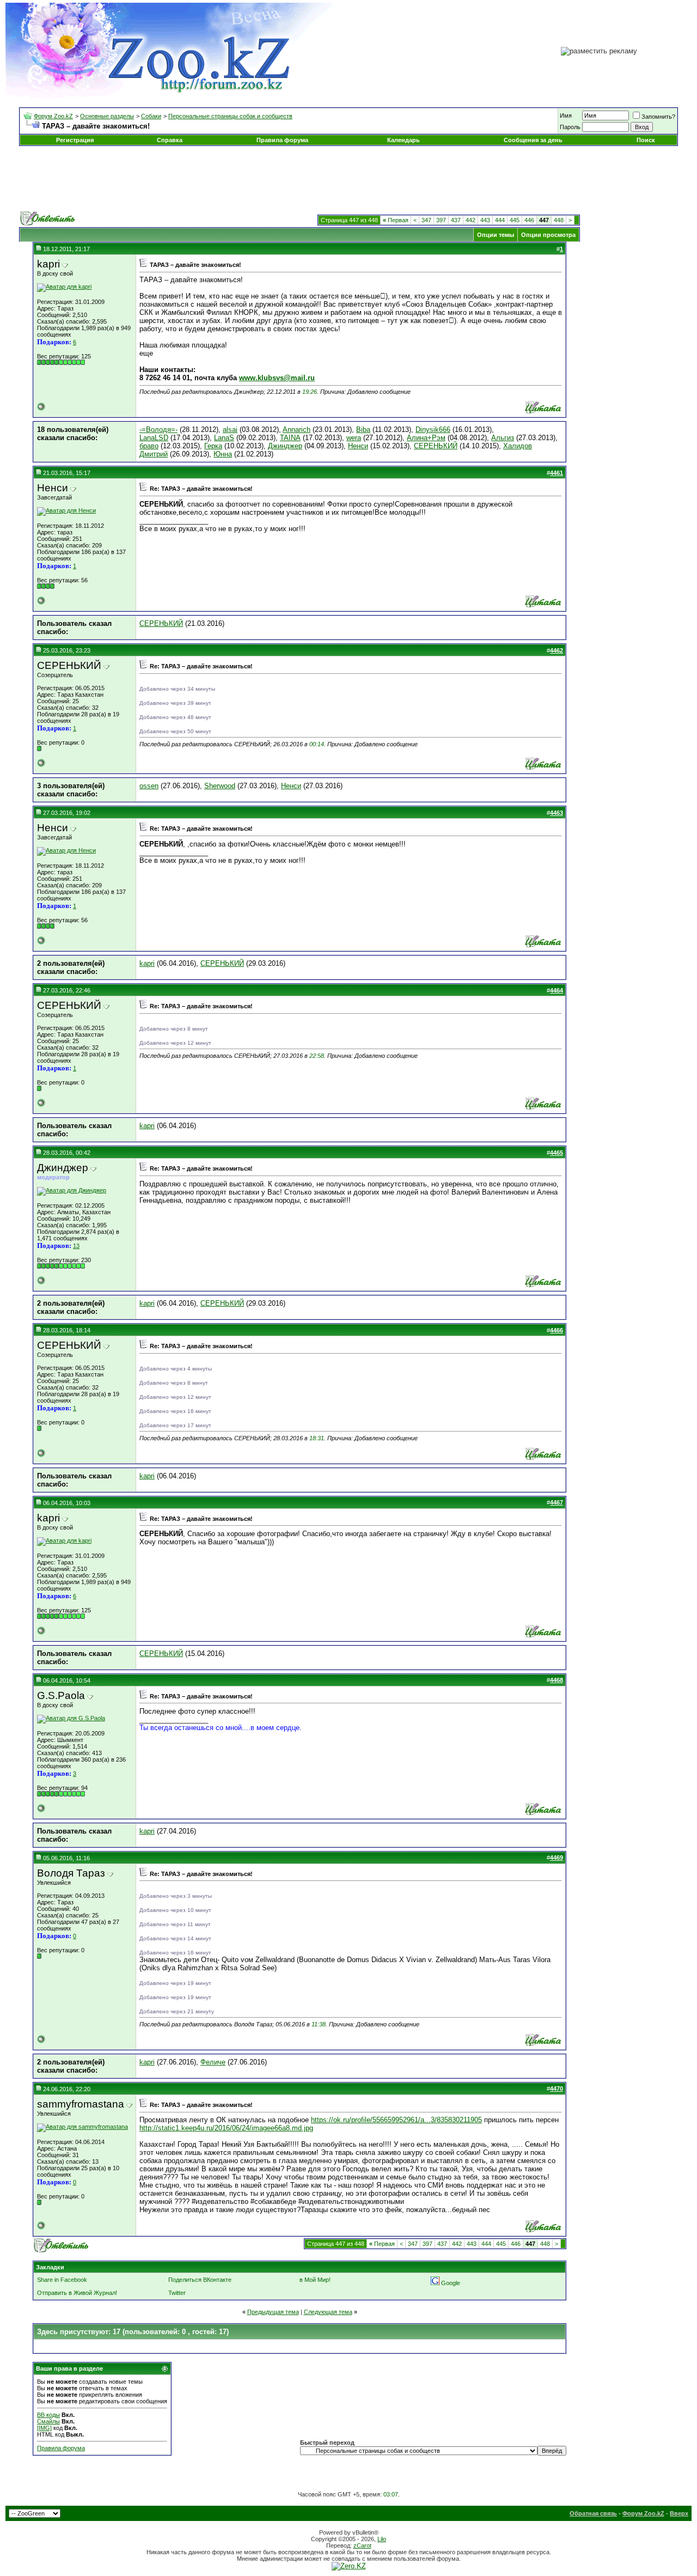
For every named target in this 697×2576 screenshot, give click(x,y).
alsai (230, 430)
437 (456, 220)
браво (149, 446)
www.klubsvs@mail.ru (277, 378)
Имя (566, 115)
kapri (147, 963)
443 (485, 220)
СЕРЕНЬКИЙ (436, 446)
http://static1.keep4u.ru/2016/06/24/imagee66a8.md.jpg (226, 2128)
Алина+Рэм (426, 438)
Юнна (223, 454)
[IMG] (44, 2428)
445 (515, 220)
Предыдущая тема (273, 2312)
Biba (363, 430)
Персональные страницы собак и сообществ (230, 116)
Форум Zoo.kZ (53, 116)
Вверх (679, 2513)
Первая (396, 220)
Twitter (177, 2293)
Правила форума (282, 140)
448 (559, 220)
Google (451, 2283)
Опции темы (496, 235)
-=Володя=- (158, 430)
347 (426, 220)
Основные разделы (107, 116)
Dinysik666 (433, 430)
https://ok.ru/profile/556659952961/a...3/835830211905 (396, 2120)
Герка (213, 446)
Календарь (403, 140)
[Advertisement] (348, 179)
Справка (170, 140)
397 (441, 220)
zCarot (362, 2545)
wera (354, 438)
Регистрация (75, 140)
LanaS (224, 438)
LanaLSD (154, 438)
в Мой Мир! (315, 2280)
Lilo (382, 2539)
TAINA (290, 438)
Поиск (646, 140)
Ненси (358, 446)
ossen (149, 786)
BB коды (48, 2415)
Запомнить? (658, 117)
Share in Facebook (62, 2280)
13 (76, 1246)
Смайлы (48, 2421)
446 (529, 220)
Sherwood (220, 786)
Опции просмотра (548, 235)
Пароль (570, 127)
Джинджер (285, 446)
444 (500, 220)
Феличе (213, 2062)
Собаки (151, 116)
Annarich (296, 430)
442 (470, 220)
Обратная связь (593, 2513)
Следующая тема (328, 2312)
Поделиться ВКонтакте (200, 2280)
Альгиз (503, 438)
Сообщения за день (533, 140)
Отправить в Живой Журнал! (77, 2293)
